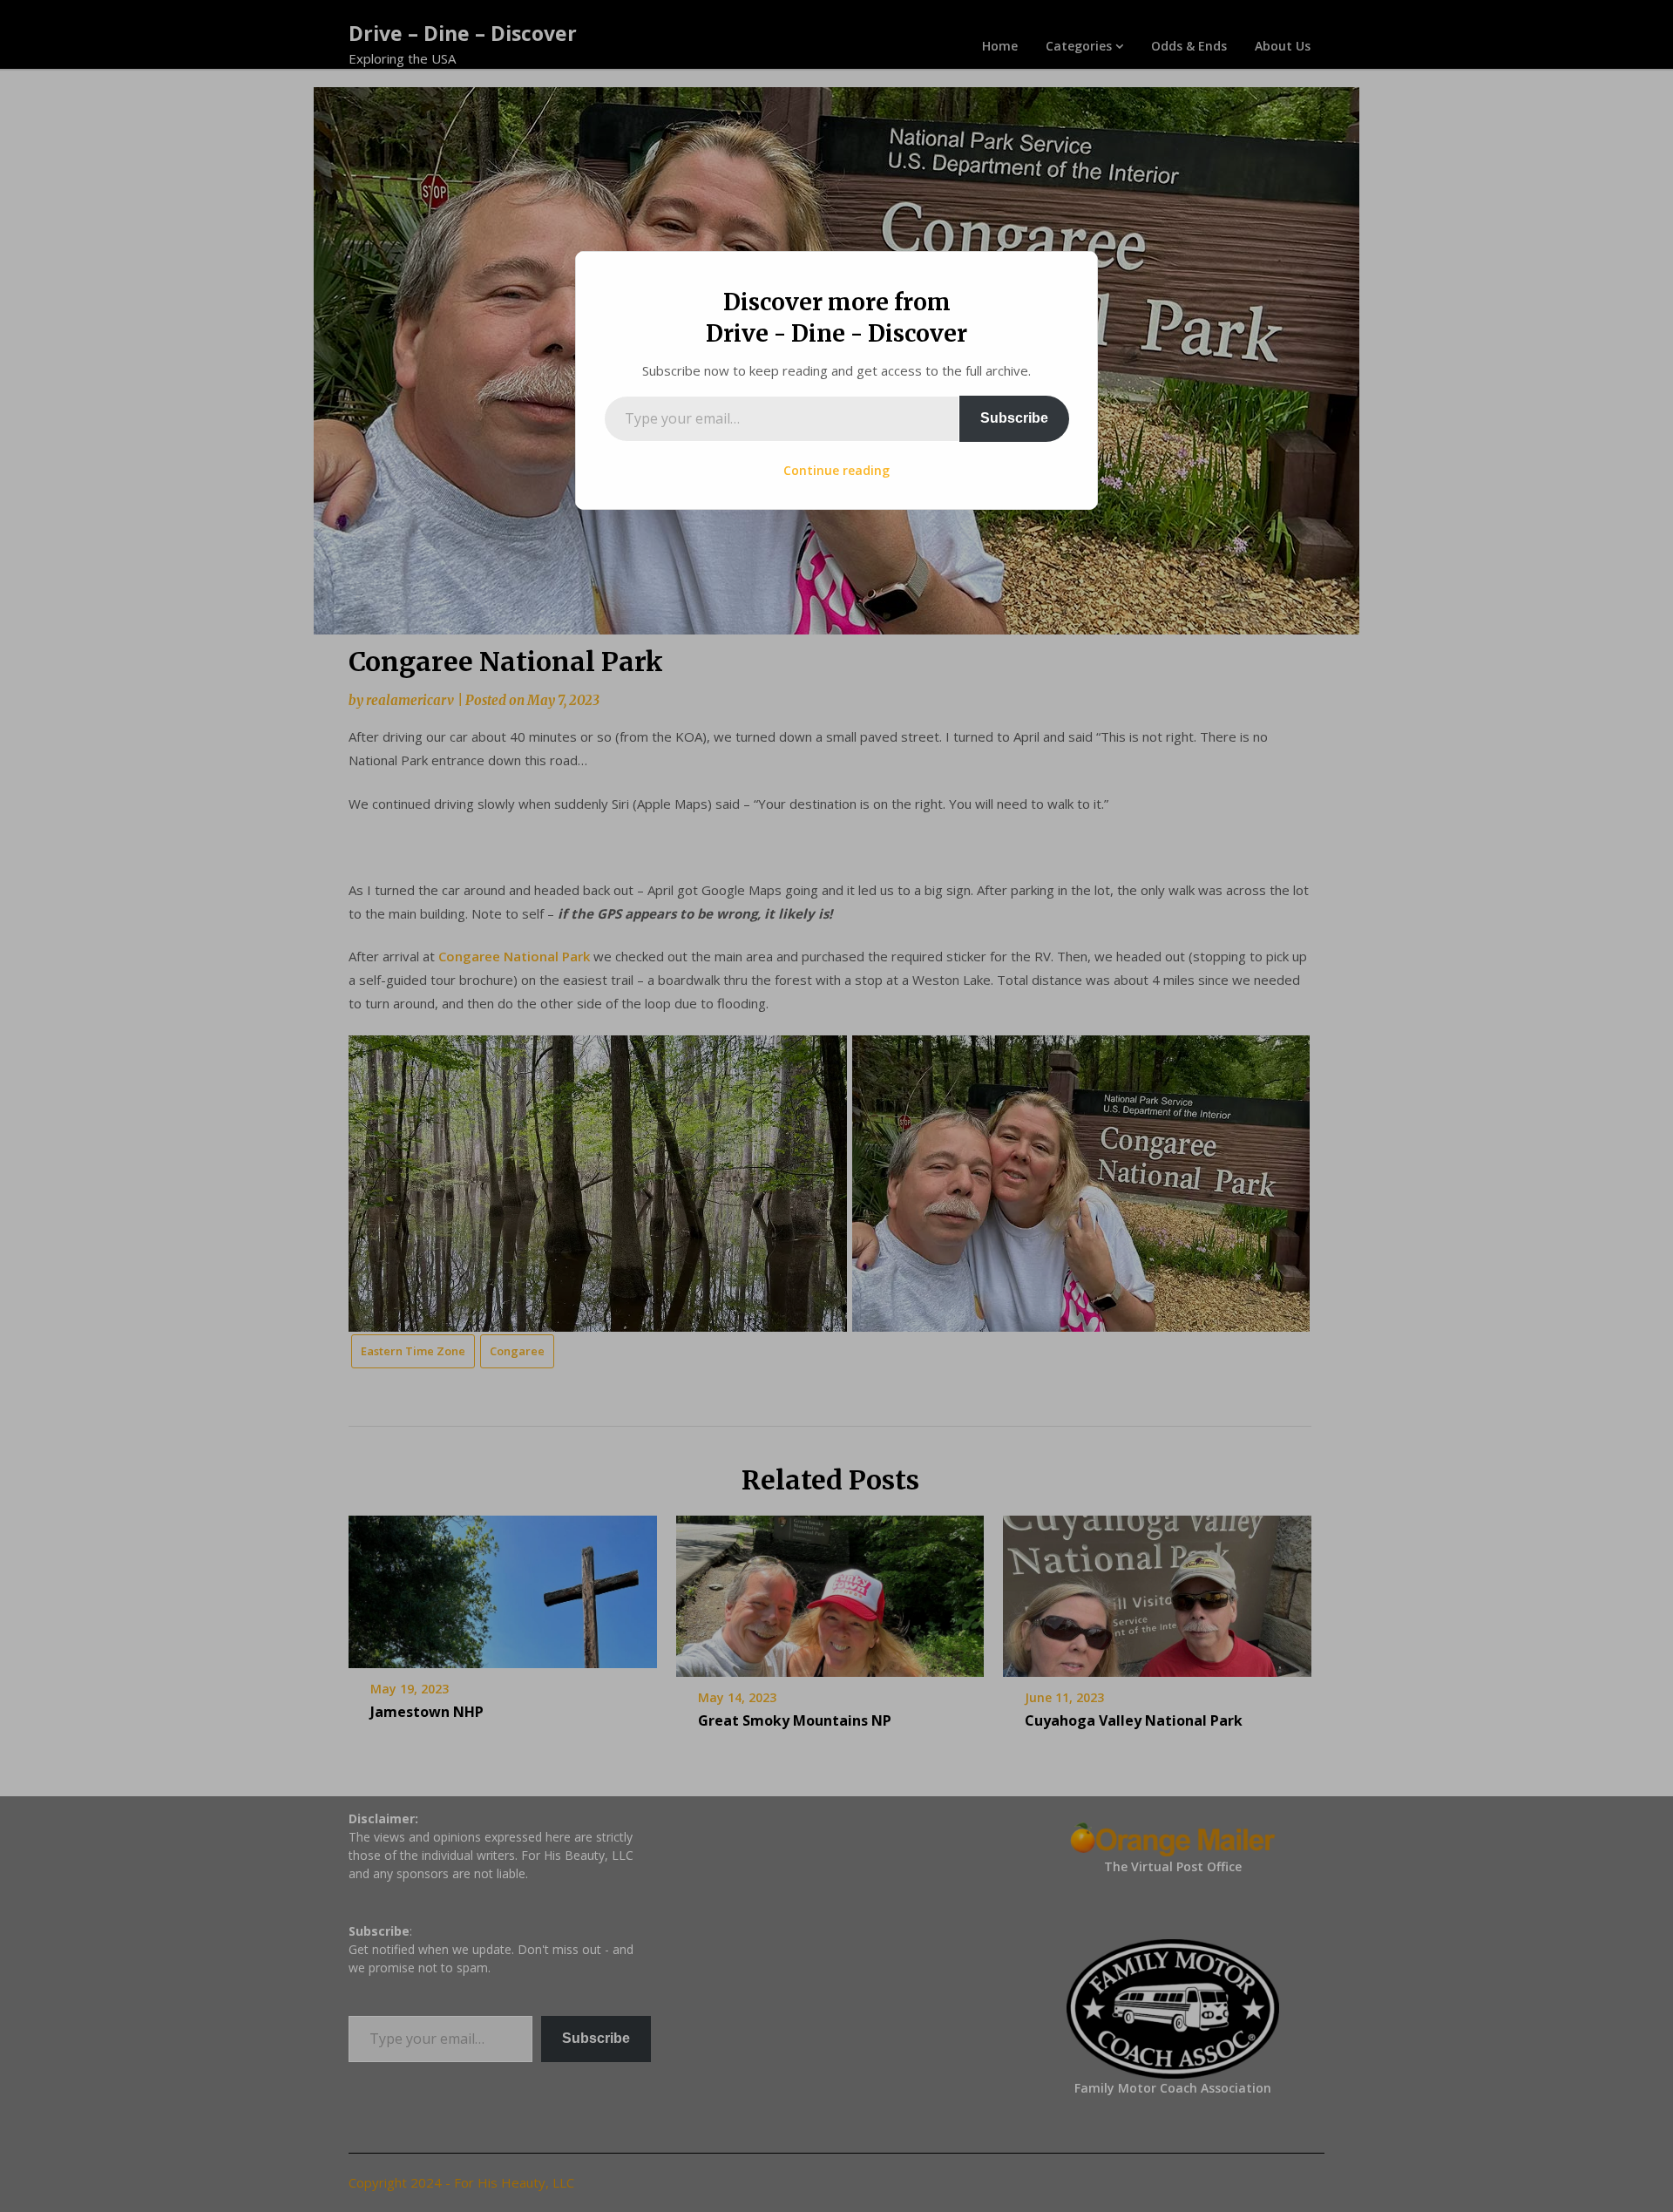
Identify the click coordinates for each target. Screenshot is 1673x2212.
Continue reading (836, 470)
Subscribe (1014, 418)
